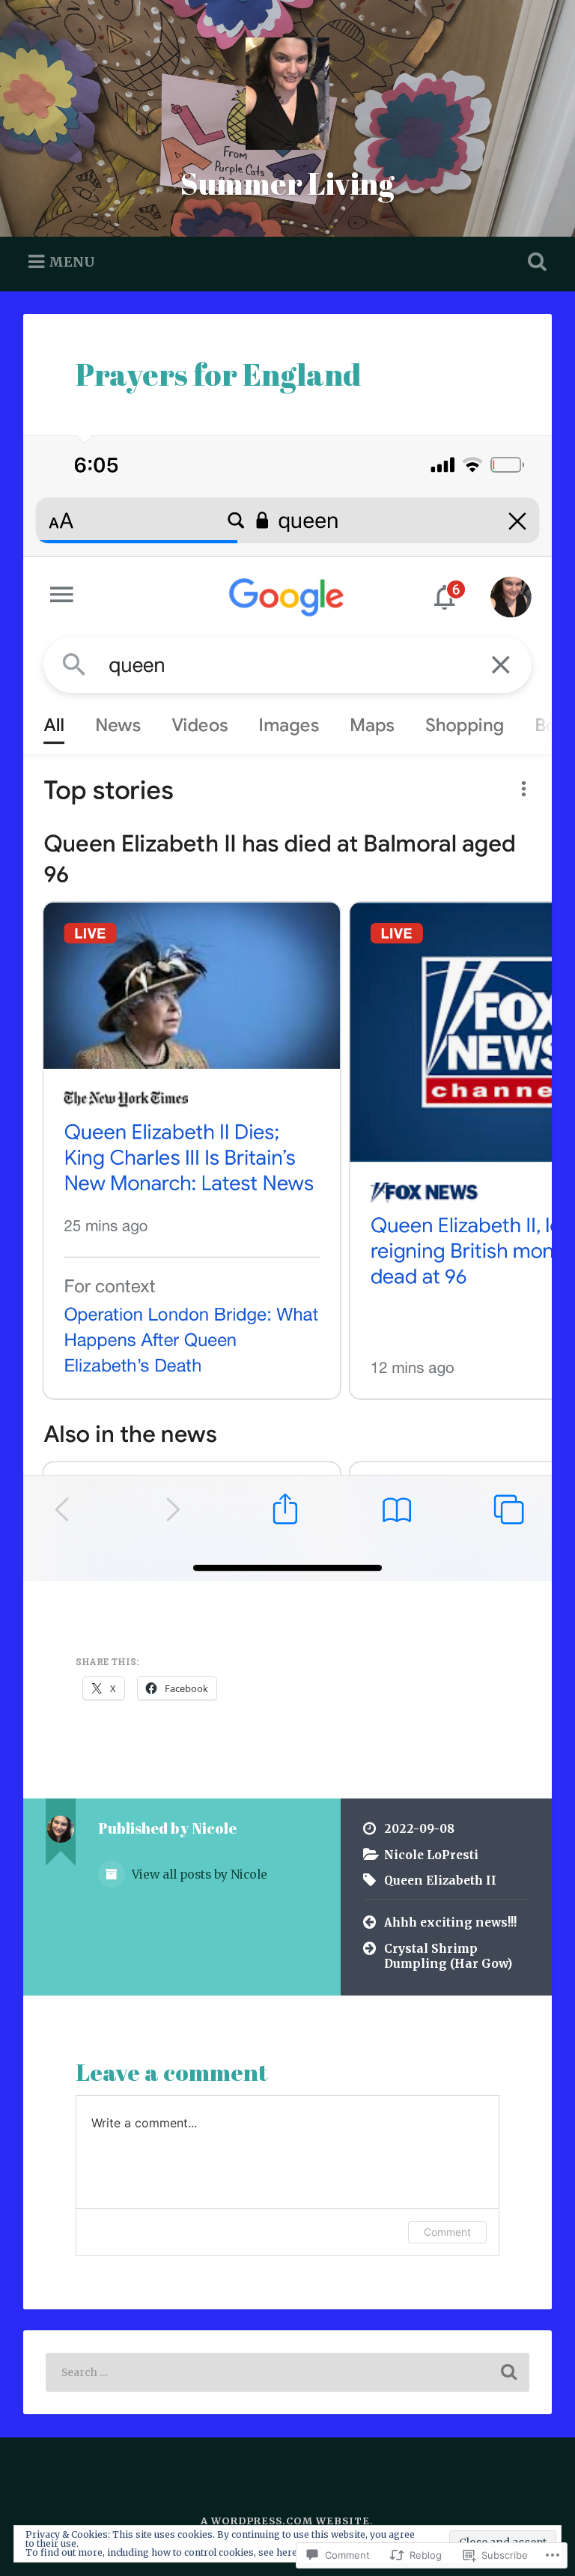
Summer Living (287, 183)
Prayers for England (218, 374)
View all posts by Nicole (198, 1875)
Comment (447, 2232)
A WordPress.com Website (285, 2521)
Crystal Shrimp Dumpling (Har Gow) (448, 1957)
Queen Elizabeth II (440, 1881)
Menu (72, 261)
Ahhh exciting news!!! (450, 1922)
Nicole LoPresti (431, 1855)
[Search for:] (288, 2372)
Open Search (535, 262)
